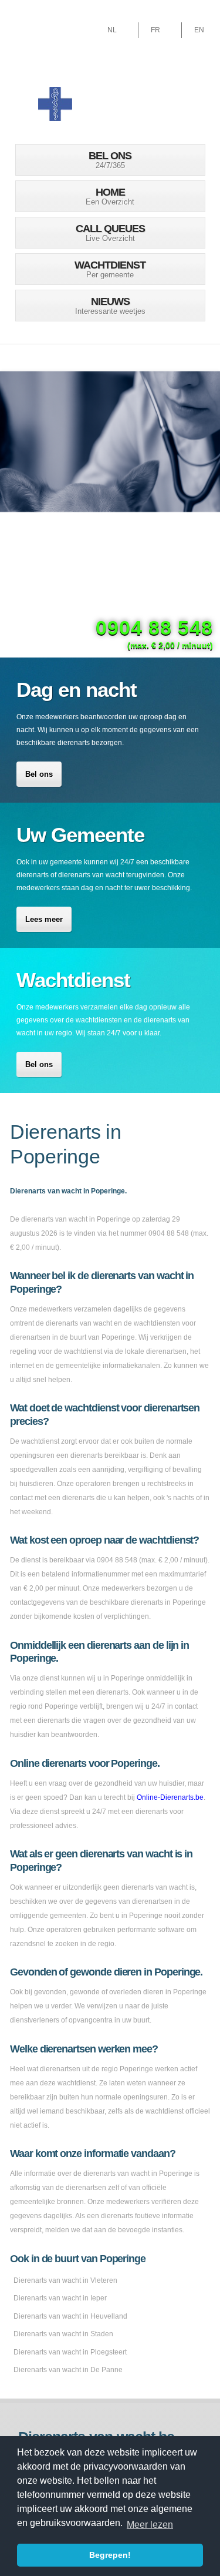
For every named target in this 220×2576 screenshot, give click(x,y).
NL (112, 30)
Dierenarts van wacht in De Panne (68, 2370)
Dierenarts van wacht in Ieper (60, 2298)
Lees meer (44, 919)
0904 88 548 (154, 628)
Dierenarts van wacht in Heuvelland (70, 2316)
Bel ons (39, 774)
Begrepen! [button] (110, 2555)
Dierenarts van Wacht (55, 103)
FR (155, 30)
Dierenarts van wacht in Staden (63, 2334)
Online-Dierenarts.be (170, 1797)
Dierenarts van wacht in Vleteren (65, 2280)
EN (199, 30)
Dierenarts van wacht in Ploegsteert (70, 2352)
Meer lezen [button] (150, 2525)
